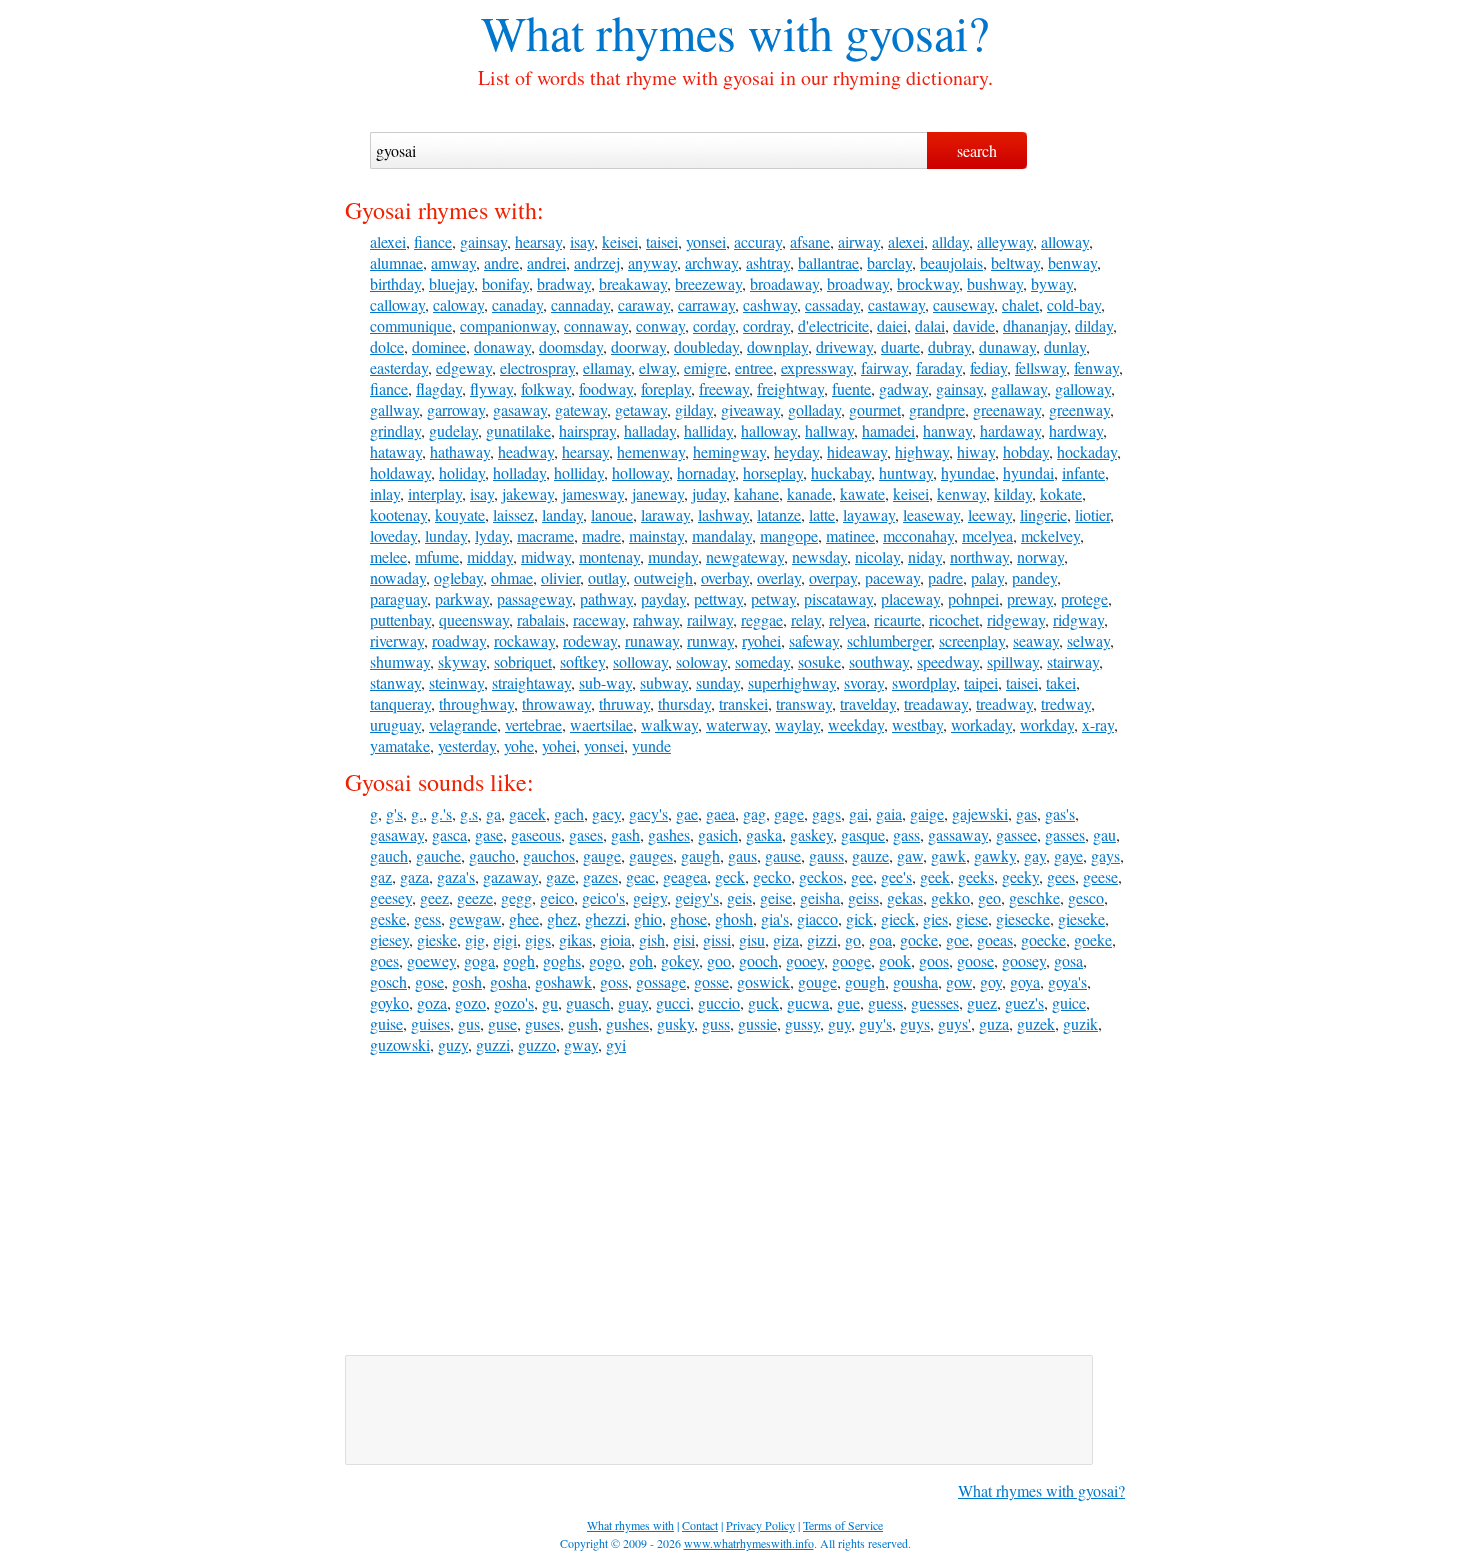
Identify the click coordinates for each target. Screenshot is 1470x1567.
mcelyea (987, 535)
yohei (559, 745)
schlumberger (889, 640)
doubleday (706, 346)
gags (826, 813)
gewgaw (475, 918)
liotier (1092, 514)
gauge (602, 855)
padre (945, 577)
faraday (939, 367)
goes (384, 960)
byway (1052, 283)
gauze (870, 855)
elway (657, 367)
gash (625, 834)
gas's (1060, 813)
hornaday (706, 472)
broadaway (784, 283)
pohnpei (973, 598)
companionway (508, 325)
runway (710, 640)
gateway (581, 409)
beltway (1015, 262)
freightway (790, 388)
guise (386, 1023)
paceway (892, 577)
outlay (607, 577)
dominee (439, 346)
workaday (981, 724)
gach (569, 813)
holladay (519, 472)
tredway (1066, 703)
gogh (519, 960)
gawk (948, 855)
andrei (546, 262)
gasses (1065, 834)
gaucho (492, 855)
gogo (605, 960)
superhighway (792, 682)
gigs (538, 939)
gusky (675, 1023)
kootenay (398, 514)
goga (479, 960)
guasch (588, 1002)
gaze (560, 876)
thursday (684, 703)
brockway (928, 283)
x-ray (1098, 724)
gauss (826, 855)
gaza (414, 876)
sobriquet (523, 661)
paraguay (398, 598)
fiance (433, 241)
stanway (395, 682)
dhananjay (1035, 325)
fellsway (1040, 367)
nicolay (877, 556)
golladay (814, 409)
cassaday (832, 304)
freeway (724, 388)
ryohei (761, 640)
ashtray (768, 262)
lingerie (1043, 514)
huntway (906, 472)
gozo (470, 1002)
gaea (720, 813)
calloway (397, 304)
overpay (833, 577)
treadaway (936, 703)
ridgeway (1016, 619)
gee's (896, 876)
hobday (1026, 451)
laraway (665, 514)
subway (664, 682)
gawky (995, 855)
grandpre (937, 409)
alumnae (396, 262)
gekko (950, 897)
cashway (770, 304)
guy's (875, 1023)
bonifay (505, 283)
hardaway (1010, 430)
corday (714, 325)
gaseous (536, 834)
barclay (889, 262)
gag (754, 813)
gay (1035, 855)
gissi (717, 939)
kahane (756, 493)
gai (858, 813)
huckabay (841, 472)
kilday (1013, 493)
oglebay (458, 577)
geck (730, 876)
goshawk (563, 981)
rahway (656, 619)
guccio (719, 1002)
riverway (397, 640)
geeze (475, 897)
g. (417, 813)
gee (862, 876)
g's (394, 813)
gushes (627, 1023)
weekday (856, 724)
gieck (898, 918)
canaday (517, 304)
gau (1104, 834)
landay (562, 514)
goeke (1093, 939)
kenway (961, 493)
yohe (519, 745)
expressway (817, 367)
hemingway (729, 451)
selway (1088, 640)
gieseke (1081, 918)
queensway (474, 619)
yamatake (400, 745)
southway (879, 661)
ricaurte (897, 619)
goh (641, 960)
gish (652, 939)
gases (586, 834)
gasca (449, 834)
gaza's (456, 876)
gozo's (514, 1002)
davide (974, 325)
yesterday (467, 745)
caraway (644, 304)
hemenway (651, 451)
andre (501, 262)
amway (453, 262)
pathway (606, 598)
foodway (606, 388)
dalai (930, 325)
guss (716, 1023)
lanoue (612, 514)
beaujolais (951, 262)
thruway (624, 703)
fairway (884, 367)
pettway (718, 598)
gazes (600, 876)
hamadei (888, 430)
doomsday (571, 346)
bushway (995, 283)
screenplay (972, 640)
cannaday (580, 304)
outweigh (663, 577)
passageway (534, 598)
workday (1047, 724)
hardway (1076, 430)
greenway (1079, 409)
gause (783, 855)
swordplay (924, 682)
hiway (976, 451)
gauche (438, 855)
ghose (688, 918)
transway (804, 703)
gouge (817, 981)
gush (583, 1023)
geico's (603, 897)
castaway (896, 304)
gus (469, 1023)
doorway (638, 346)
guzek (1036, 1023)
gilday (694, 409)
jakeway (528, 493)
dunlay (1065, 346)
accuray (758, 241)
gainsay (483, 241)
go (853, 939)
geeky (1020, 876)
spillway (1013, 661)
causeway (963, 304)
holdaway (400, 472)
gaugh (700, 855)
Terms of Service (843, 1525)
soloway (701, 661)
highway (922, 451)
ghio (648, 918)
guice (1069, 1002)
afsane (810, 241)
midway (546, 556)
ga (493, 813)
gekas (905, 897)
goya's (1067, 981)
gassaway (958, 834)
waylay (797, 724)
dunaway (1007, 346)
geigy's (697, 897)
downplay (777, 346)
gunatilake (518, 430)
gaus (742, 855)
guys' (954, 1023)
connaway (596, 325)
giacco (817, 918)
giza (786, 939)
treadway (1004, 703)
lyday (492, 535)
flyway (491, 388)
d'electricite (833, 325)
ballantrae (828, 262)
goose (975, 960)
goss (614, 981)
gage (789, 813)
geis (739, 897)
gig (475, 939)
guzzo (537, 1044)
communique (411, 325)
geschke (1034, 897)
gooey (805, 960)
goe (957, 939)
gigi (505, 939)
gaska (764, 834)
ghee (524, 918)
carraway (706, 304)
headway (526, 451)
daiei (892, 325)
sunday (718, 682)
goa (880, 939)
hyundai (1028, 472)
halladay (650, 430)
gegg (516, 897)
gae (687, 813)
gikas (575, 939)
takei (1061, 682)
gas (1026, 813)
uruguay (395, 724)
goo (719, 960)
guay (633, 1002)
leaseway (931, 514)
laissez (513, 514)
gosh (467, 981)
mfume (437, 556)
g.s (469, 813)
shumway (400, 661)
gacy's (648, 813)
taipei (981, 682)
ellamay (607, 367)
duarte (900, 346)
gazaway (510, 876)
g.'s (441, 813)
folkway (546, 388)
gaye (1068, 855)
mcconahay (918, 535)
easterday (399, 367)
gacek (527, 813)
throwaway (556, 703)
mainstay (656, 535)
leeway (990, 514)
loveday (393, 535)
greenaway (1007, 409)
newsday (819, 556)
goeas (995, 939)
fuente (851, 388)
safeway (814, 640)
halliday (708, 430)
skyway (462, 661)
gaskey (811, 834)
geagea (685, 876)
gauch (389, 855)
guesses (935, 1002)
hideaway (857, 451)
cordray (766, 325)
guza (994, 1023)
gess (427, 918)
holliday (579, 472)
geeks (976, 876)
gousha (915, 981)
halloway (769, 430)
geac (640, 876)
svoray (864, 682)
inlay (385, 493)
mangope (789, 535)
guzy (453, 1044)
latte (822, 514)
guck (763, 1002)
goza (432, 1002)
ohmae (512, 577)
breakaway (633, 283)
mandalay (722, 535)
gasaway (520, 409)
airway (859, 241)
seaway (1036, 640)
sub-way (605, 682)
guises (430, 1023)
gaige (927, 813)
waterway (736, 724)
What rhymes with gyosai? (1041, 1490)
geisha (820, 897)
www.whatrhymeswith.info (749, 1543)
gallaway (1019, 388)
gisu (752, 939)
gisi (684, 939)
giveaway (750, 409)
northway (979, 556)
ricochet (954, 619)
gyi (616, 1044)
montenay (609, 556)
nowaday (398, 577)
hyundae (968, 472)
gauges (651, 855)
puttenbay (400, 619)
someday (762, 661)
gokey (680, 960)
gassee (1016, 834)
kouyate (460, 514)
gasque (863, 834)
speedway (948, 661)
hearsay (538, 241)
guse (502, 1023)
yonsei (706, 241)
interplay (435, 493)
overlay (779, 577)
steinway (456, 682)
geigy (650, 897)
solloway (640, 661)
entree (754, 367)
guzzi (493, 1044)
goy (991, 981)
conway (660, 325)
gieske (437, 939)
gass (906, 834)
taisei (662, 241)
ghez (562, 918)
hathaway (460, 451)
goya (1025, 981)
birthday (395, 283)
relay (806, 619)
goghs (562, 960)
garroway (456, 409)
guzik (1080, 1023)
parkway (462, 598)
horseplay (773, 472)
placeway (910, 598)
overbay (725, 577)
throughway (476, 703)
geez (434, 897)
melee (388, 556)
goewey (431, 960)
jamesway (593, 493)
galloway (1083, 388)
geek (935, 876)
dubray (949, 346)
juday (709, 493)
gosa (1068, 960)
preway (1030, 598)
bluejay (451, 283)
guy (839, 1023)
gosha (508, 981)
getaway (641, 409)
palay (987, 577)
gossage (661, 981)
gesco (1086, 897)
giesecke (1023, 918)
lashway (723, 514)
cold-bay (1074, 304)
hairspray (587, 430)
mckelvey (1050, 535)
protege (1084, 598)
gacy (606, 813)
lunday (446, 535)
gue (848, 1002)
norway (1040, 556)
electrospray (537, 367)
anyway (652, 262)
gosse (711, 981)
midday (490, 556)
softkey (582, 661)
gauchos (549, 855)
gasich (718, 834)
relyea (847, 619)
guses (542, 1023)
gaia (889, 813)
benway (1072, 262)
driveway (844, 346)
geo (989, 897)
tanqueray (400, 703)
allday (950, 241)
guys (915, 1023)
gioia (615, 939)
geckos (821, 876)
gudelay (453, 430)
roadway (459, 640)
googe (851, 960)
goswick (763, 981)
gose (429, 981)
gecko (772, 876)
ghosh (734, 918)
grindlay (395, 430)
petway (773, 598)
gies (935, 918)
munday (673, 556)
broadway (858, 283)
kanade (809, 493)
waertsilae (601, 724)
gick (859, 918)
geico (557, 897)
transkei (743, 703)
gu (550, 1002)
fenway (1096, 367)
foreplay (666, 388)
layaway (869, 514)
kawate (862, 493)
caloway (458, 304)
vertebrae (533, 724)
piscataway (838, 598)
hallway (829, 430)
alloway (1065, 241)
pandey (1034, 577)
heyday (796, 451)
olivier (560, 577)
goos (934, 960)
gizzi (822, 939)
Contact (700, 1525)
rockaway (524, 640)
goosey (1024, 960)
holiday (462, 472)
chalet (1020, 304)
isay (582, 241)
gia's (775, 918)
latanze (779, 514)
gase (489, 834)
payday (663, 598)
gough (865, 981)
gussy (802, 1023)
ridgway (1078, 619)
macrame (545, 535)
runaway (652, 640)
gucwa (808, 1002)
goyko (389, 1002)
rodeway (590, 640)
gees (1061, 876)
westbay (917, 724)
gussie (757, 1023)
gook (895, 960)
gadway (903, 388)
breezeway (708, 283)
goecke (1043, 939)
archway (711, 262)
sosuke (819, 661)
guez (982, 1002)
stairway (1073, 661)
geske (388, 918)
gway (581, 1044)
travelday (868, 703)
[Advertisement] (735, 1205)
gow (959, 981)
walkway (669, 724)
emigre (705, 367)
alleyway (1005, 241)
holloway (640, 472)
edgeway (464, 367)
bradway (564, 283)
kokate (1061, 493)
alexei (388, 241)
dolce (387, 346)
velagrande (463, 724)
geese (1100, 876)
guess (885, 1002)
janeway (658, 493)
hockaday (1087, 451)
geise (776, 897)
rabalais (541, 619)
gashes (669, 834)
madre (601, 535)
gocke (919, 939)
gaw (910, 855)
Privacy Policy (760, 1525)
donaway (502, 346)
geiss (863, 897)
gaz (381, 876)
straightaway (531, 682)
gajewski (980, 813)
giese (972, 918)
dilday (1094, 325)
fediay (988, 367)
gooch (758, 960)
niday (925, 556)
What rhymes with (657, 32)
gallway (394, 409)
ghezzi (605, 918)
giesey (389, 939)
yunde (651, 745)
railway (710, 619)
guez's (1024, 1002)
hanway (947, 430)
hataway (396, 451)
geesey (391, 897)
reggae (762, 619)
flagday (439, 388)
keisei (620, 241)
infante (1083, 472)
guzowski (400, 1044)
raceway (599, 619)
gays (1105, 855)
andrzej (597, 262)
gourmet (875, 409)
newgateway (745, 556)
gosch (388, 981)
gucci (673, 1002)
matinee (850, 535)
